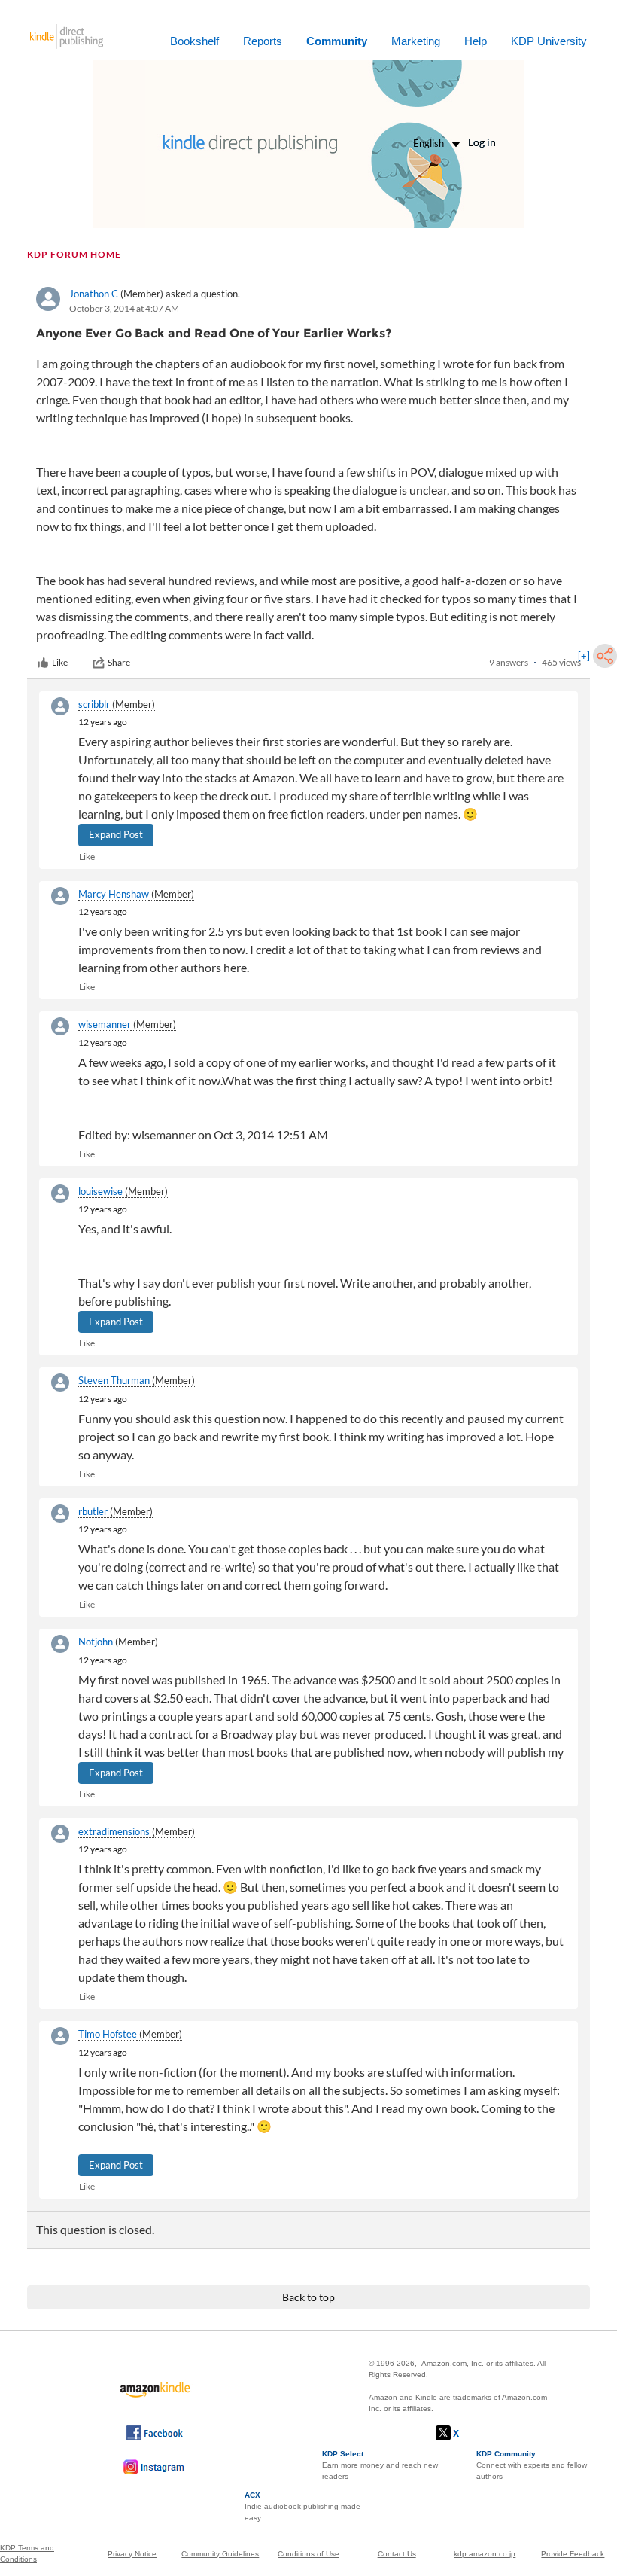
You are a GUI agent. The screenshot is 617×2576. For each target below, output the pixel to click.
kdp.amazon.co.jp (485, 2554)
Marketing (416, 41)
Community (337, 41)
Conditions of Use (308, 2554)
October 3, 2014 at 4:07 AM (124, 308)
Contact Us (397, 2554)
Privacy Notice (132, 2554)
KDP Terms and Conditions (27, 2553)
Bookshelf (195, 41)
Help (476, 41)
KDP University (549, 41)
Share (119, 662)
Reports (263, 41)
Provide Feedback (573, 2554)
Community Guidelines (220, 2554)
